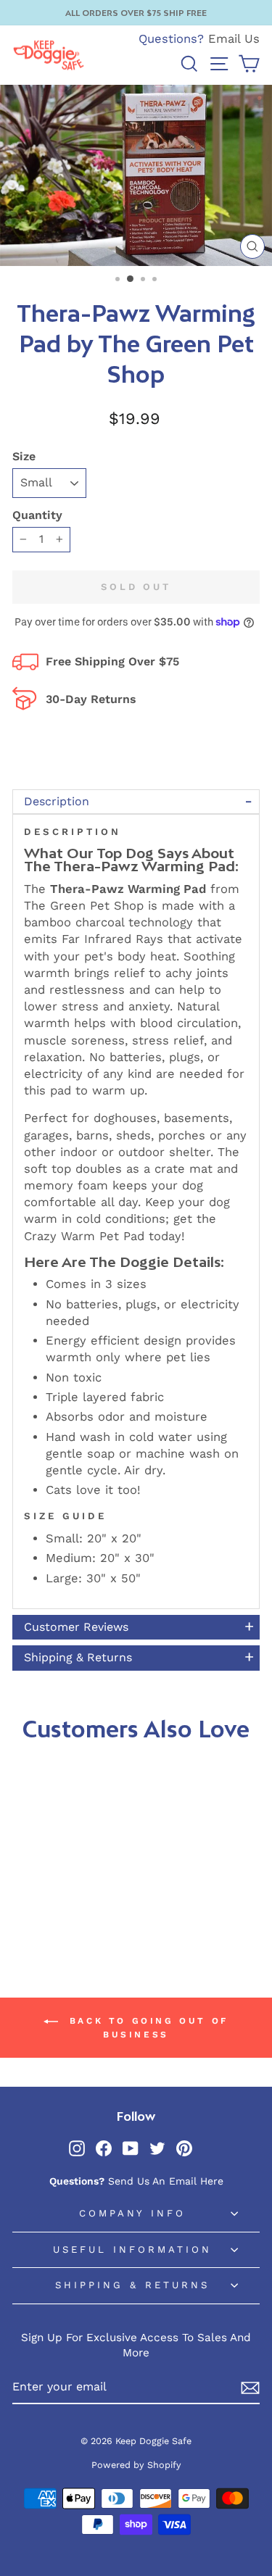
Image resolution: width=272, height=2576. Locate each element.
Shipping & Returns (132, 2285)
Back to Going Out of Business (146, 2028)
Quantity (37, 515)
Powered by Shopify (136, 2465)
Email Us (234, 39)
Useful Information (132, 2249)
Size (24, 456)
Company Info (133, 2213)
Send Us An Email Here (166, 2181)
